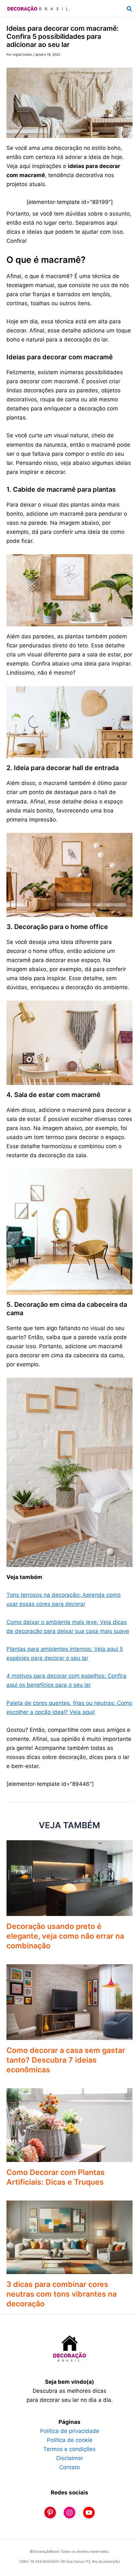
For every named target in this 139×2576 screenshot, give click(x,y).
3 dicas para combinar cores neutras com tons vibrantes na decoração (62, 2294)
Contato (69, 2467)
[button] (130, 9)
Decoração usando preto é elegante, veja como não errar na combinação (65, 1936)
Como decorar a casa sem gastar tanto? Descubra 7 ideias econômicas (66, 2060)
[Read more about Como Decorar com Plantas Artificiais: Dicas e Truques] (69, 2125)
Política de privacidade (70, 2431)
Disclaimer (70, 2458)
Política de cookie (70, 2440)
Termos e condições (69, 2449)
